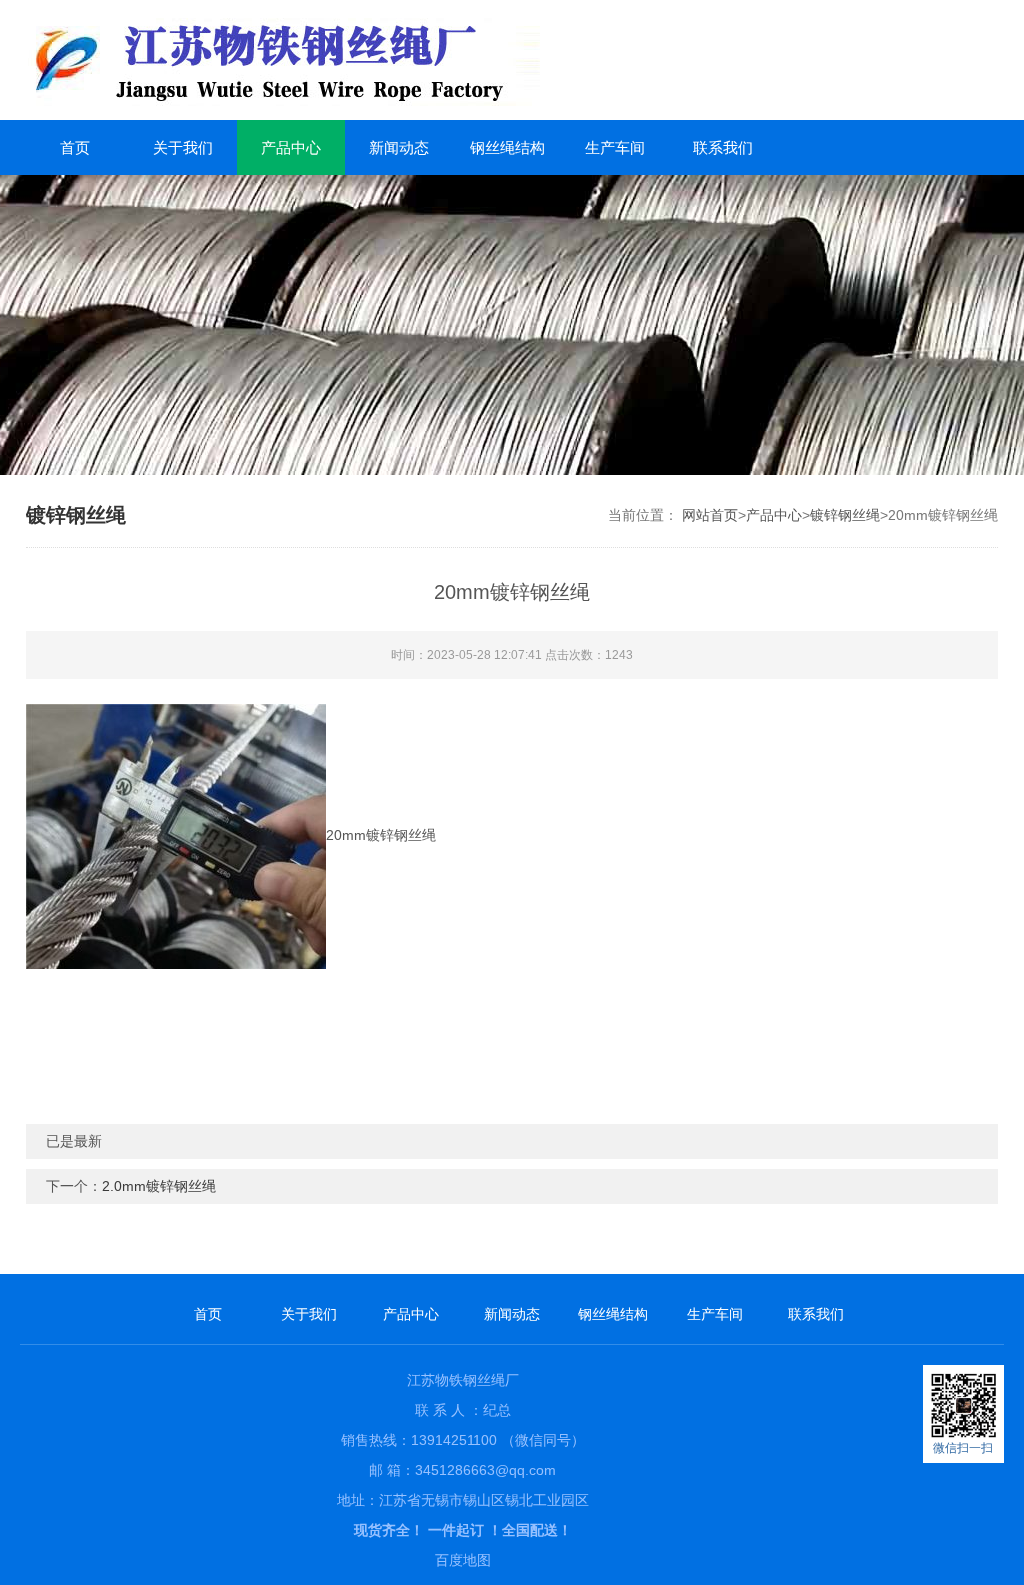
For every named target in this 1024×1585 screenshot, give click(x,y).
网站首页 (710, 515)
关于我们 (183, 147)
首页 (75, 147)
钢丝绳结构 (507, 147)
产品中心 (291, 147)
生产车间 (615, 147)
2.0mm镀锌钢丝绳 (159, 1186)
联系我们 (723, 147)
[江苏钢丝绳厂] (370, 60)
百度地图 (463, 1560)
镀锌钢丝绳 (845, 515)
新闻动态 (399, 147)
